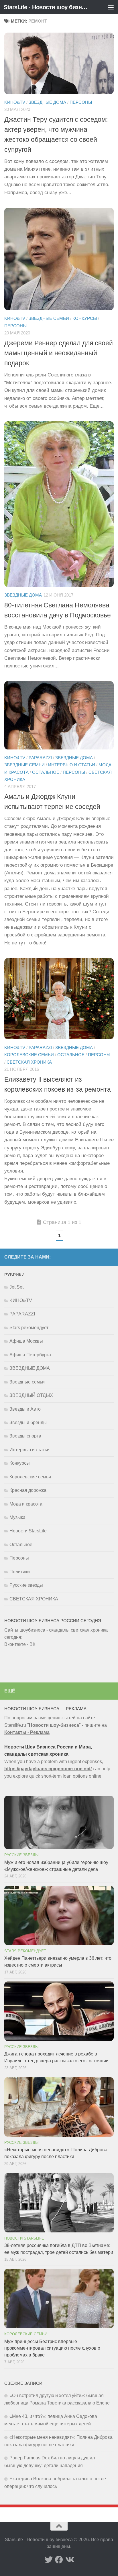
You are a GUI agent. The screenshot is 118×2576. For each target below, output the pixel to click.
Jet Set (16, 1287)
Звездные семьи (49, 318)
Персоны (81, 102)
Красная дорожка (28, 1490)
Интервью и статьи (72, 765)
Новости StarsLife (28, 1531)
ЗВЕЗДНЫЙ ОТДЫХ (31, 1395)
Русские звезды (26, 1585)
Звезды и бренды (28, 1422)
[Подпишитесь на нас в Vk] (69, 2560)
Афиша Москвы (26, 1341)
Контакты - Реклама (27, 1732)
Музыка (17, 1517)
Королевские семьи (29, 1055)
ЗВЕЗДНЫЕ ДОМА (47, 102)
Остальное (46, 772)
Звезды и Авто (25, 1409)
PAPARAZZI (40, 758)
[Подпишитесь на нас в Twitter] (49, 2560)
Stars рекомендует (29, 1328)
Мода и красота (26, 1504)
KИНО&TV (15, 102)
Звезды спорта (25, 1436)
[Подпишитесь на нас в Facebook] (59, 2560)
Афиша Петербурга (30, 1355)
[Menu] (111, 7)
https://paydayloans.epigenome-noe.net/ (48, 1769)
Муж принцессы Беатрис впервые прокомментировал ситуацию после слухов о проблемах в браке (52, 2348)
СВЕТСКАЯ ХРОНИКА (29, 1062)
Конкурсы (85, 318)
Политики (20, 1572)
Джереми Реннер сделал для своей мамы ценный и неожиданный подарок (59, 353)
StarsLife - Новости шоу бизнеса (46, 7)
